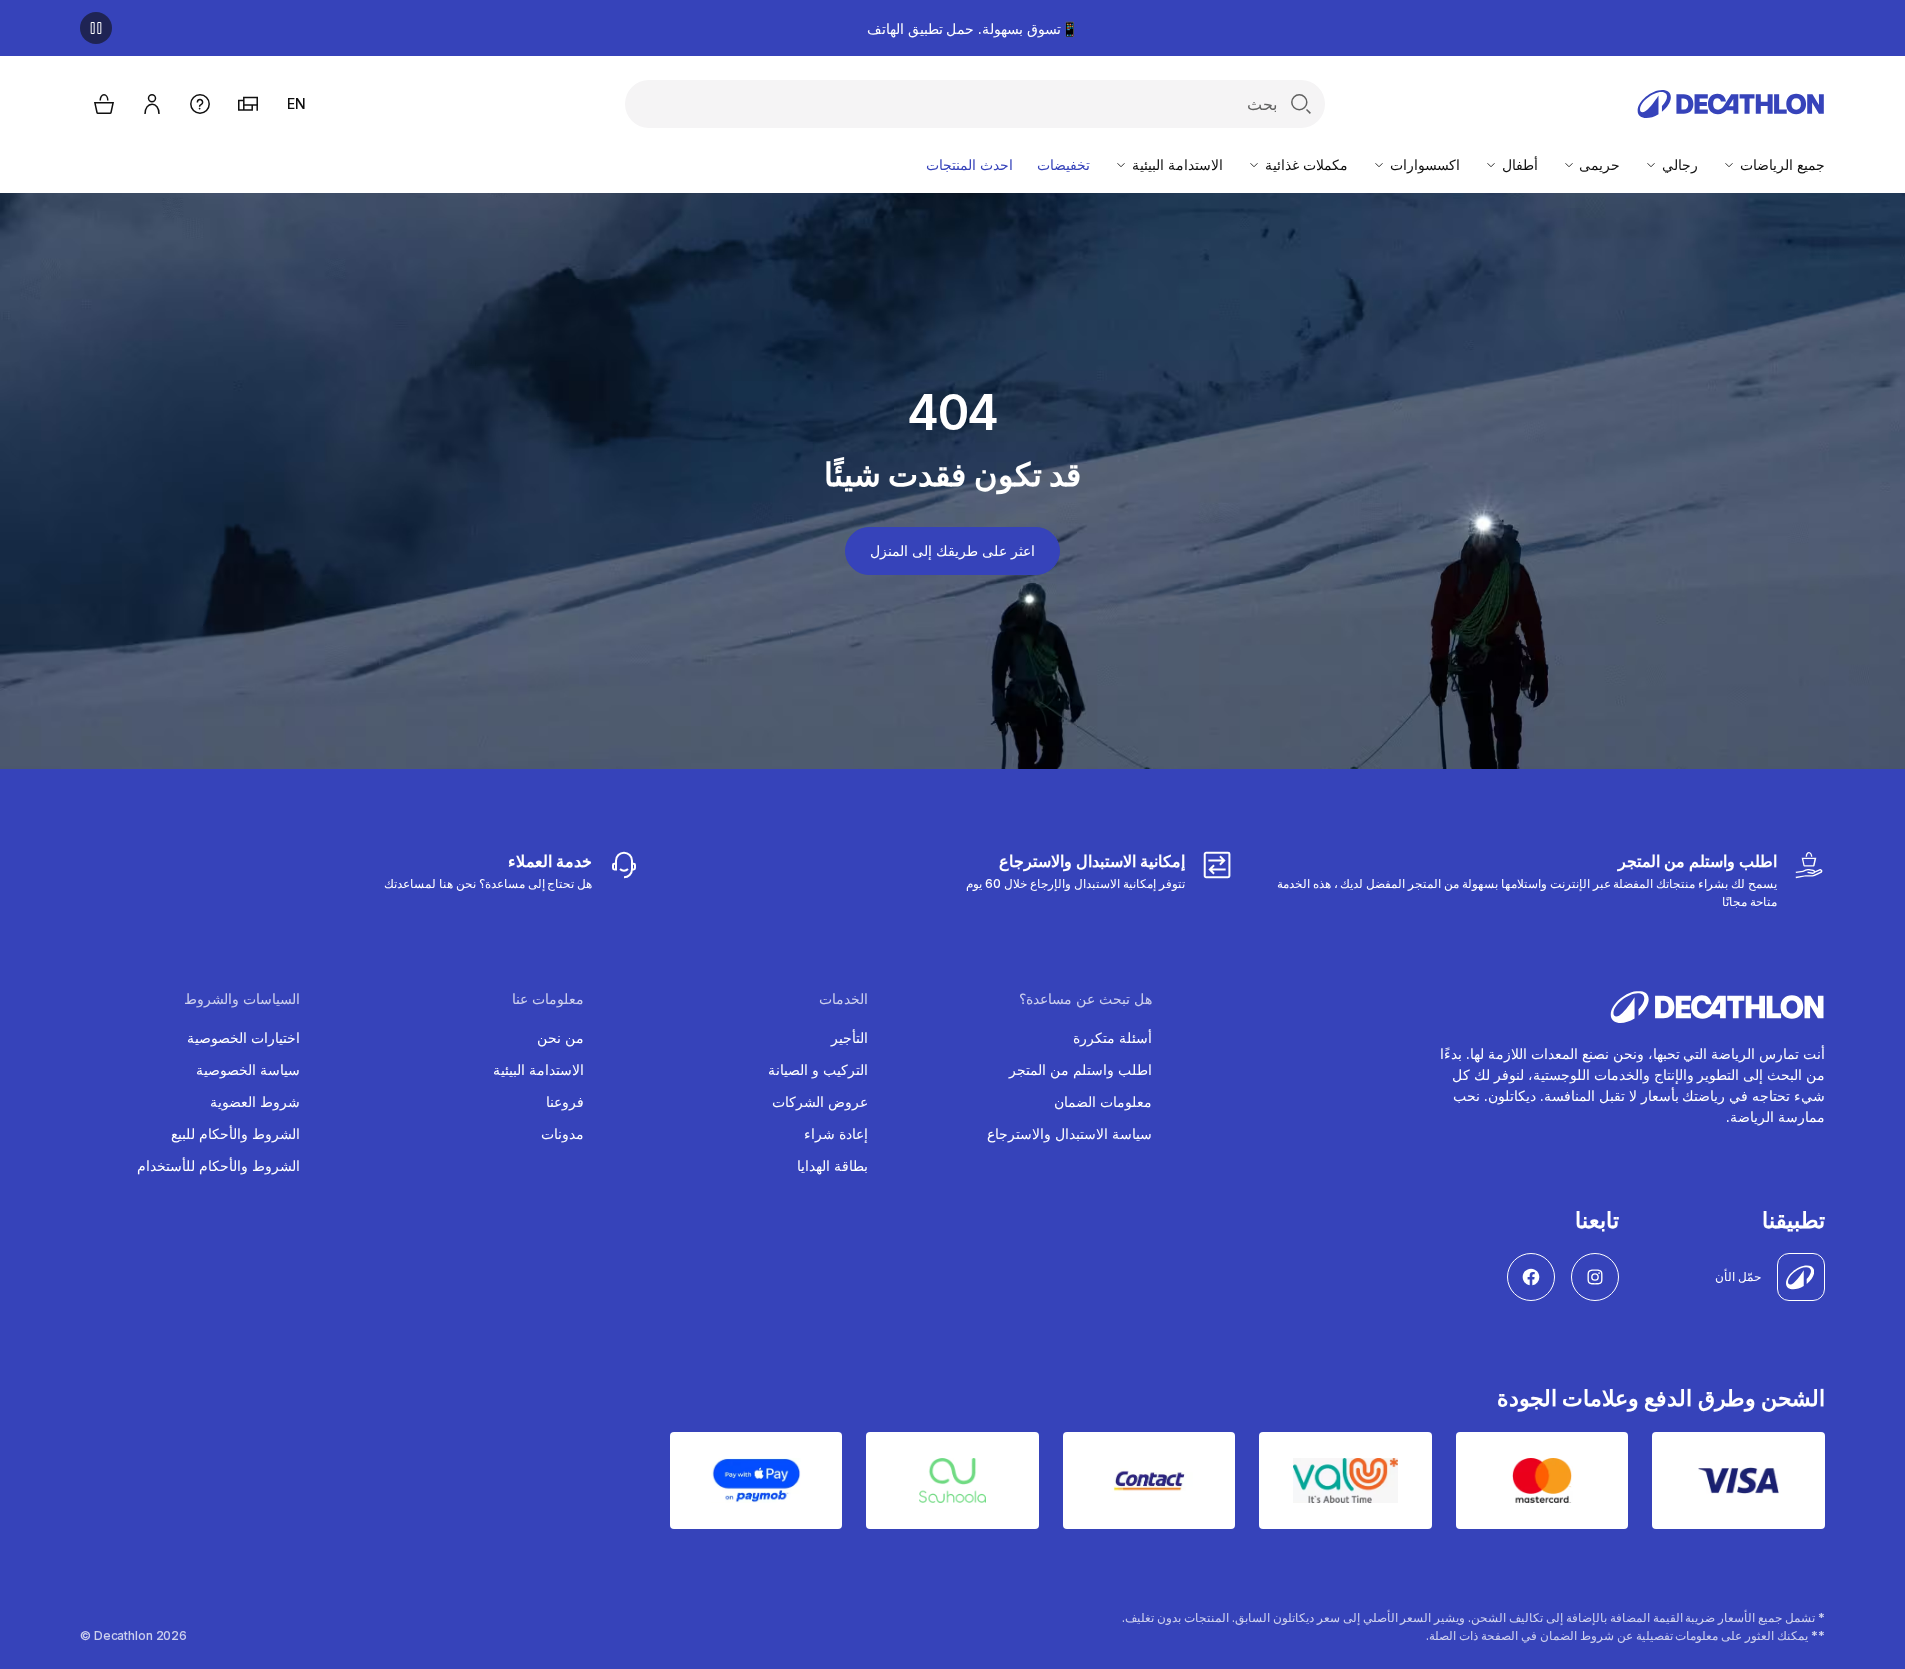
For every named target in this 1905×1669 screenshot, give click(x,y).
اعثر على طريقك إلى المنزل (952, 550)
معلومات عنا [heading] (548, 999)
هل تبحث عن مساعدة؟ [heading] (1085, 999)
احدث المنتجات (969, 164)
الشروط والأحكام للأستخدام (218, 1165)
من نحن (560, 1037)
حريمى (1598, 164)
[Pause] (96, 28)
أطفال (1518, 164)
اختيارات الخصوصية (243, 1037)
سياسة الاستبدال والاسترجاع (1069, 1133)
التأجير (849, 1037)
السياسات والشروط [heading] (242, 999)
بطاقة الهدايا (832, 1165)
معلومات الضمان (1103, 1101)
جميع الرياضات (1780, 164)
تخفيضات (1063, 164)
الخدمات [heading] (843, 999)
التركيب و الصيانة (818, 1069)
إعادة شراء (836, 1133)
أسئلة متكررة (1112, 1037)
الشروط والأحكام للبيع (235, 1133)
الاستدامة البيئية (1175, 164)
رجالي (1678, 164)
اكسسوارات (1423, 164)
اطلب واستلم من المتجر (1080, 1069)
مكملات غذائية (1304, 164)
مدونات (562, 1133)
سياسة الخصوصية (248, 1069)
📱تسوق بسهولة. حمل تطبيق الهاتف (972, 28)
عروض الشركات (820, 1101)
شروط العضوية (255, 1101)
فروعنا (565, 1101)
